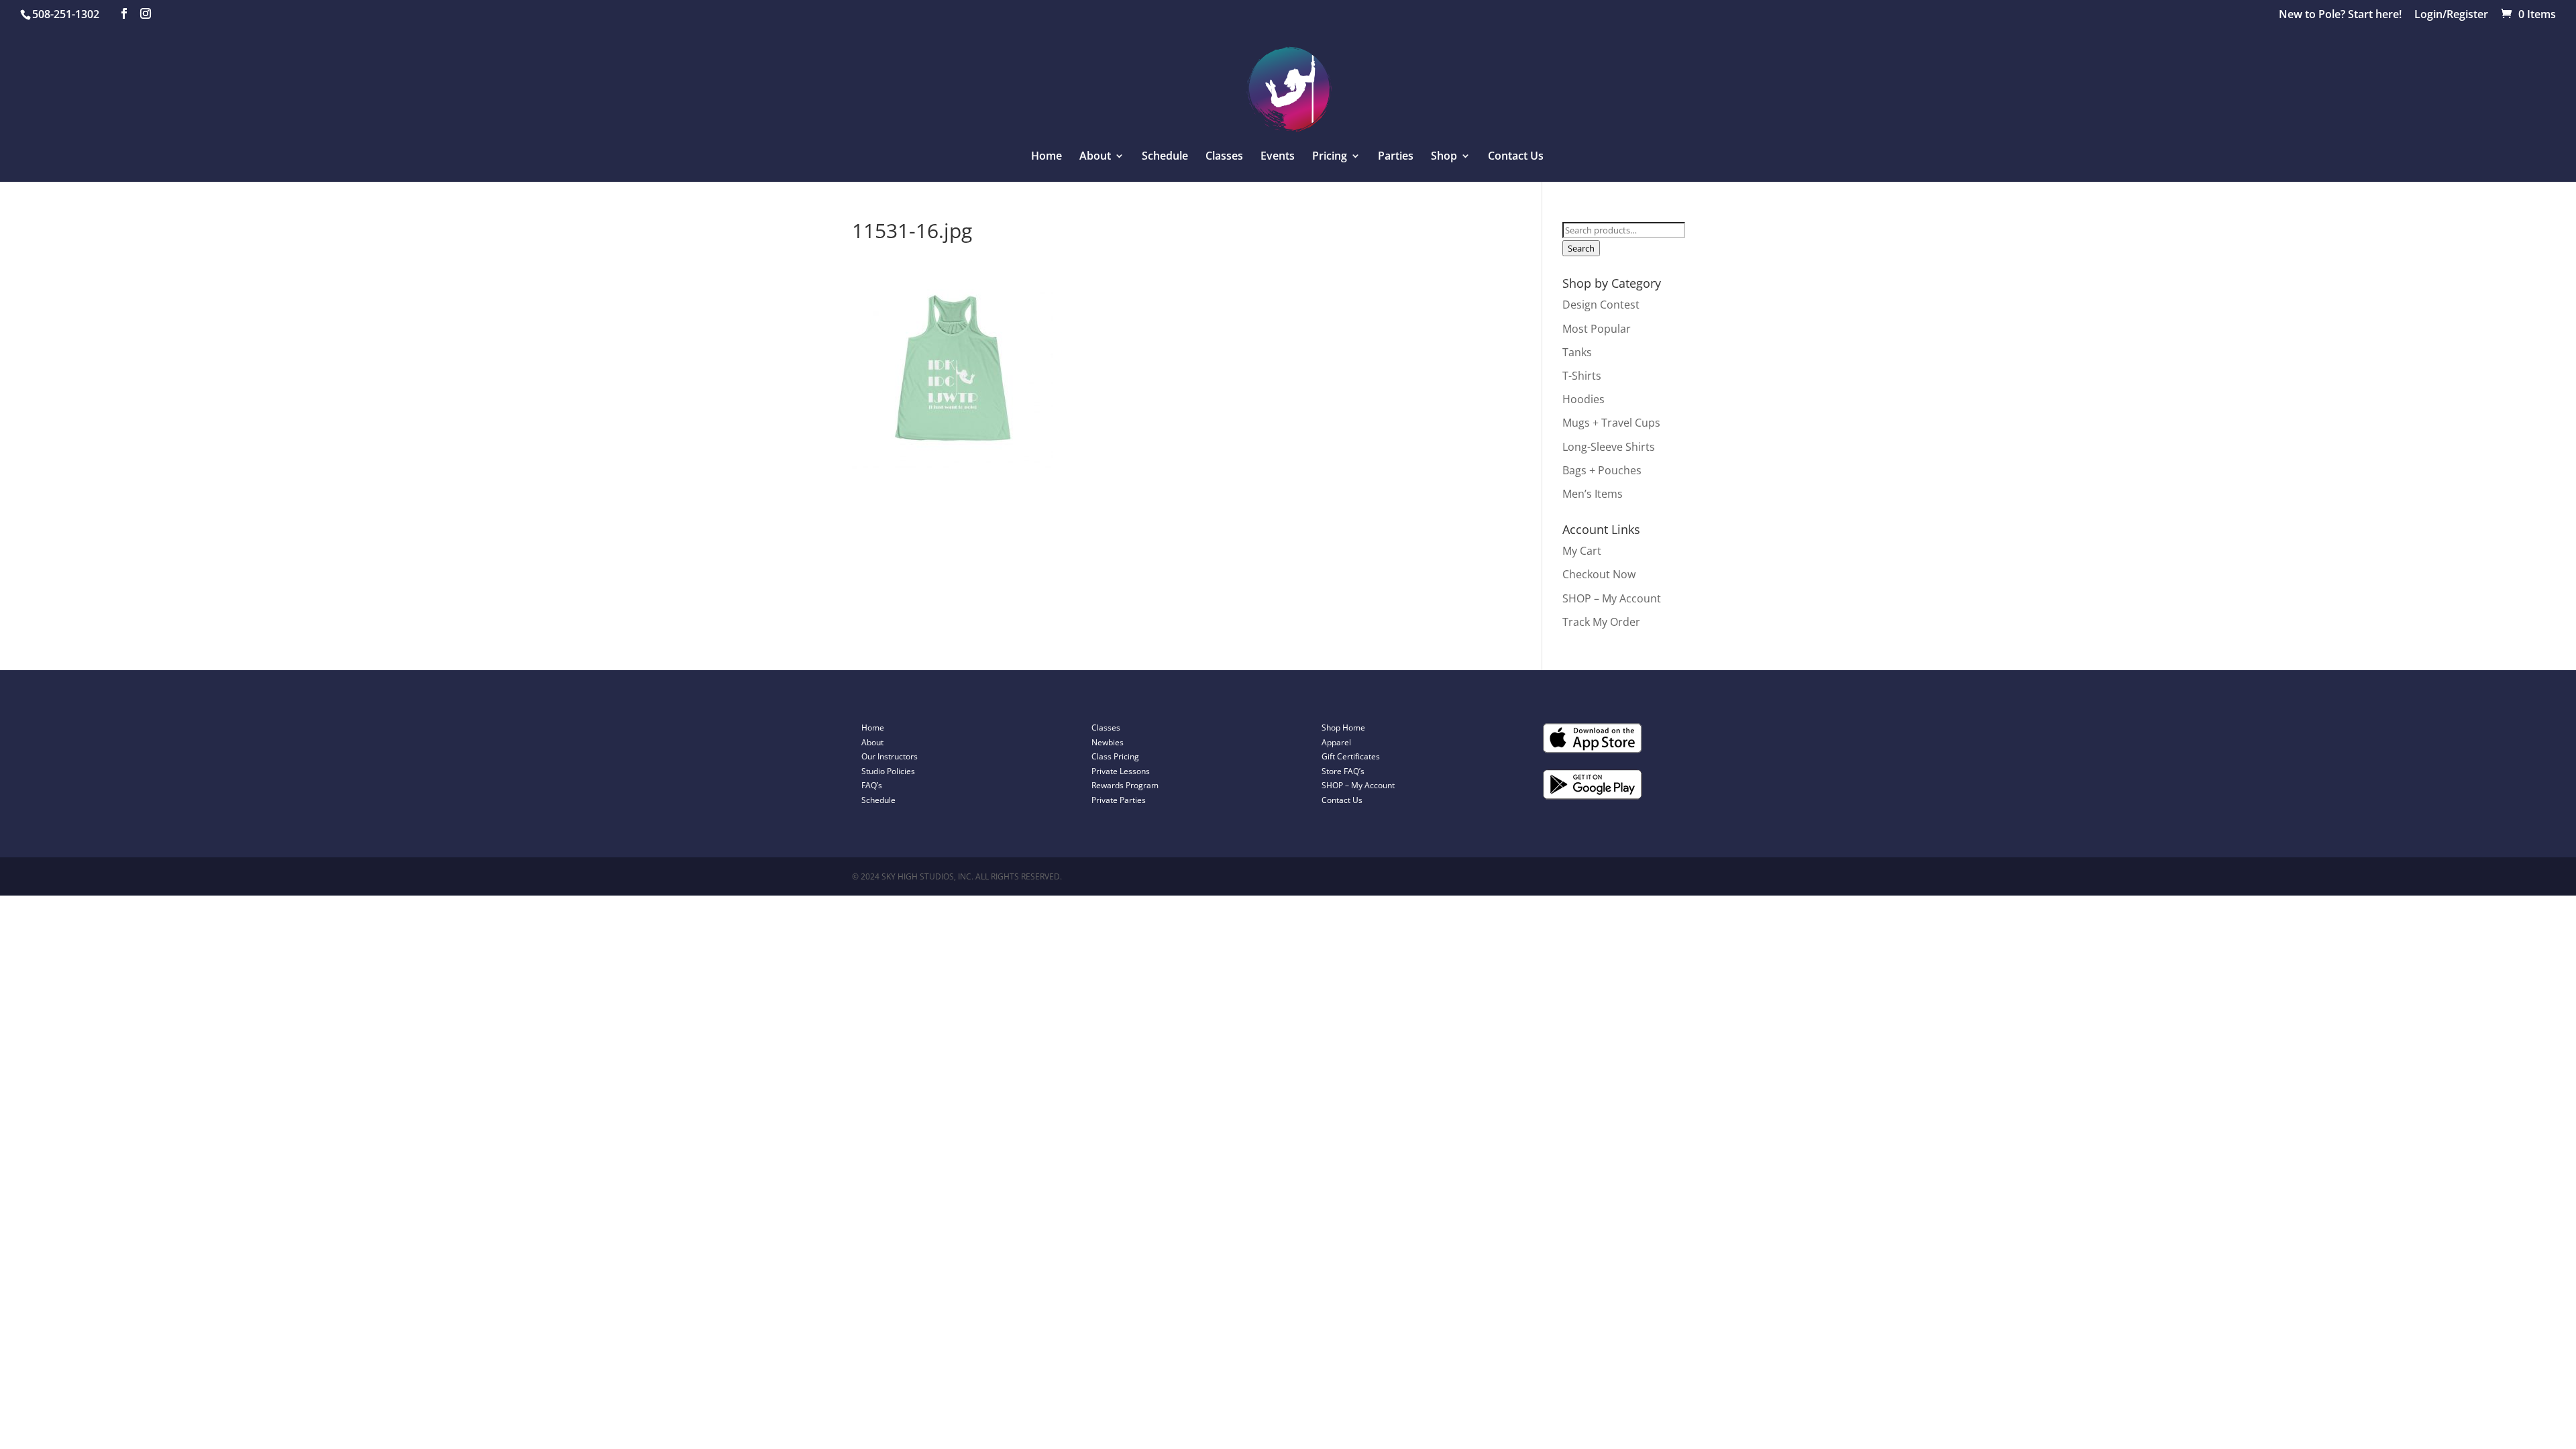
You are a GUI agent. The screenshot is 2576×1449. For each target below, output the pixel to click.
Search (1581, 248)
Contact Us (1516, 157)
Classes (1224, 157)
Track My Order (1601, 622)
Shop (1444, 157)
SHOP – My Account (1612, 598)
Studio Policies (888, 771)
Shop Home (1343, 728)
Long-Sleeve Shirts (1609, 447)
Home (1046, 157)
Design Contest (1601, 305)
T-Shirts (1582, 376)
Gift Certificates (1351, 756)
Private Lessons (1121, 771)
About (872, 742)
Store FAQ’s (1343, 771)
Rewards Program (1125, 785)
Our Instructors (890, 756)
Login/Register (2451, 15)
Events (1278, 157)
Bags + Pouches (1602, 470)
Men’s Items (1593, 494)
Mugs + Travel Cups (1611, 423)
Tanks (1577, 352)
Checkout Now (1599, 574)
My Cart (1582, 551)
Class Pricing (1115, 756)
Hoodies (1584, 399)
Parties (1396, 157)
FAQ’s (872, 785)
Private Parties (1119, 800)
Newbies (1108, 742)
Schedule (1165, 157)
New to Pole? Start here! (2340, 15)
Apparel (1336, 742)
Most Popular (1597, 329)
